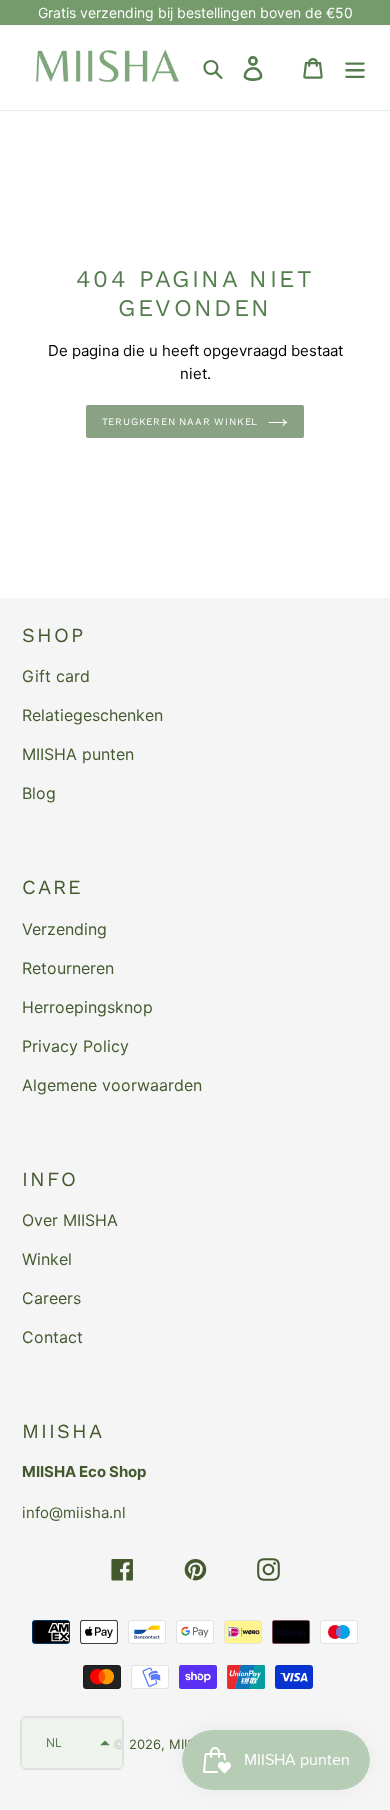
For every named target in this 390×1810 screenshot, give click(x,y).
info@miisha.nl (74, 1512)
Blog (39, 793)
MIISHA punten (78, 754)
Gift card (56, 676)
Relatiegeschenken (92, 715)
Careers (51, 1298)
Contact (52, 1337)
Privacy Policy (75, 1046)
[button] (72, 1743)
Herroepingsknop (87, 1007)
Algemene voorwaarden (112, 1085)
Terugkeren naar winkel (180, 421)
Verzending (64, 929)
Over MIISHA (70, 1220)
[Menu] (355, 67)
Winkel (47, 1259)
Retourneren (68, 968)
